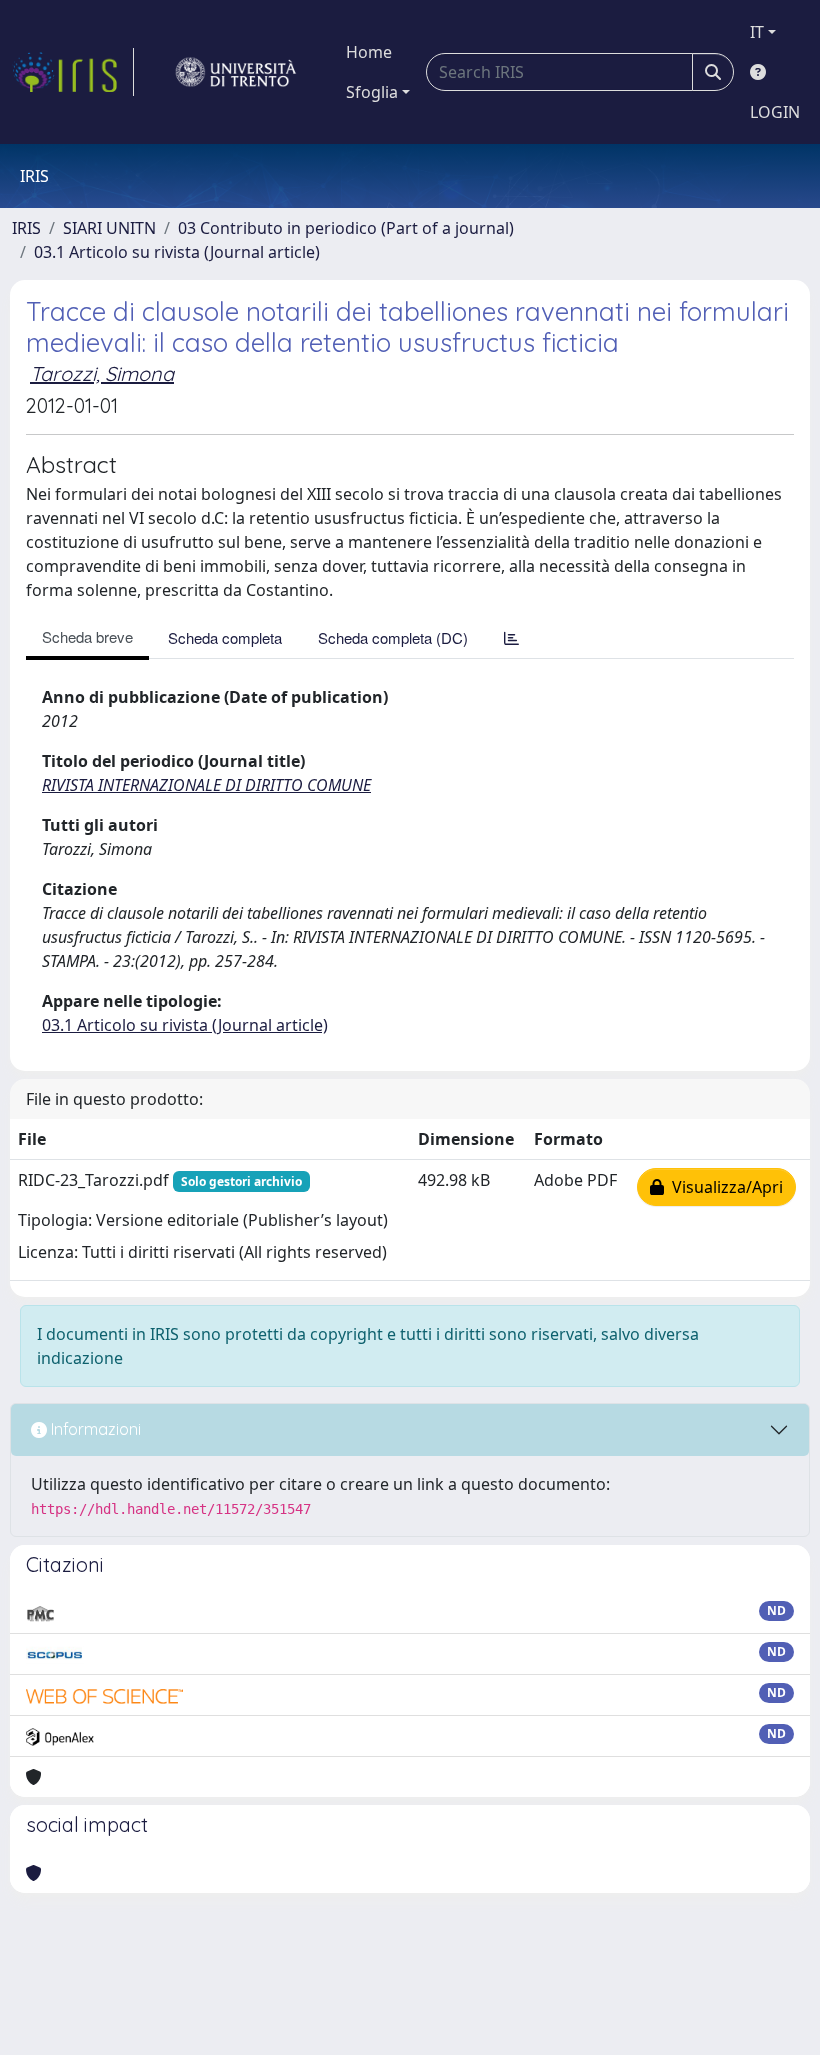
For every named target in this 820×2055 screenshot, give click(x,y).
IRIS (26, 228)
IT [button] (757, 32)
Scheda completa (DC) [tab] (393, 637)
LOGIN (775, 112)
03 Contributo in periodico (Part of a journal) (346, 228)
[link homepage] (73, 72)
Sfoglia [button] (372, 92)
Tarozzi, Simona (102, 373)
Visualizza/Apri (723, 1187)
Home (369, 52)
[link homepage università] (236, 72)
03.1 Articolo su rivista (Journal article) (177, 252)
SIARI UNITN (109, 228)
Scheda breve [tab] (87, 636)
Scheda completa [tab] (225, 637)
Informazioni (94, 1429)
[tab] (511, 637)
